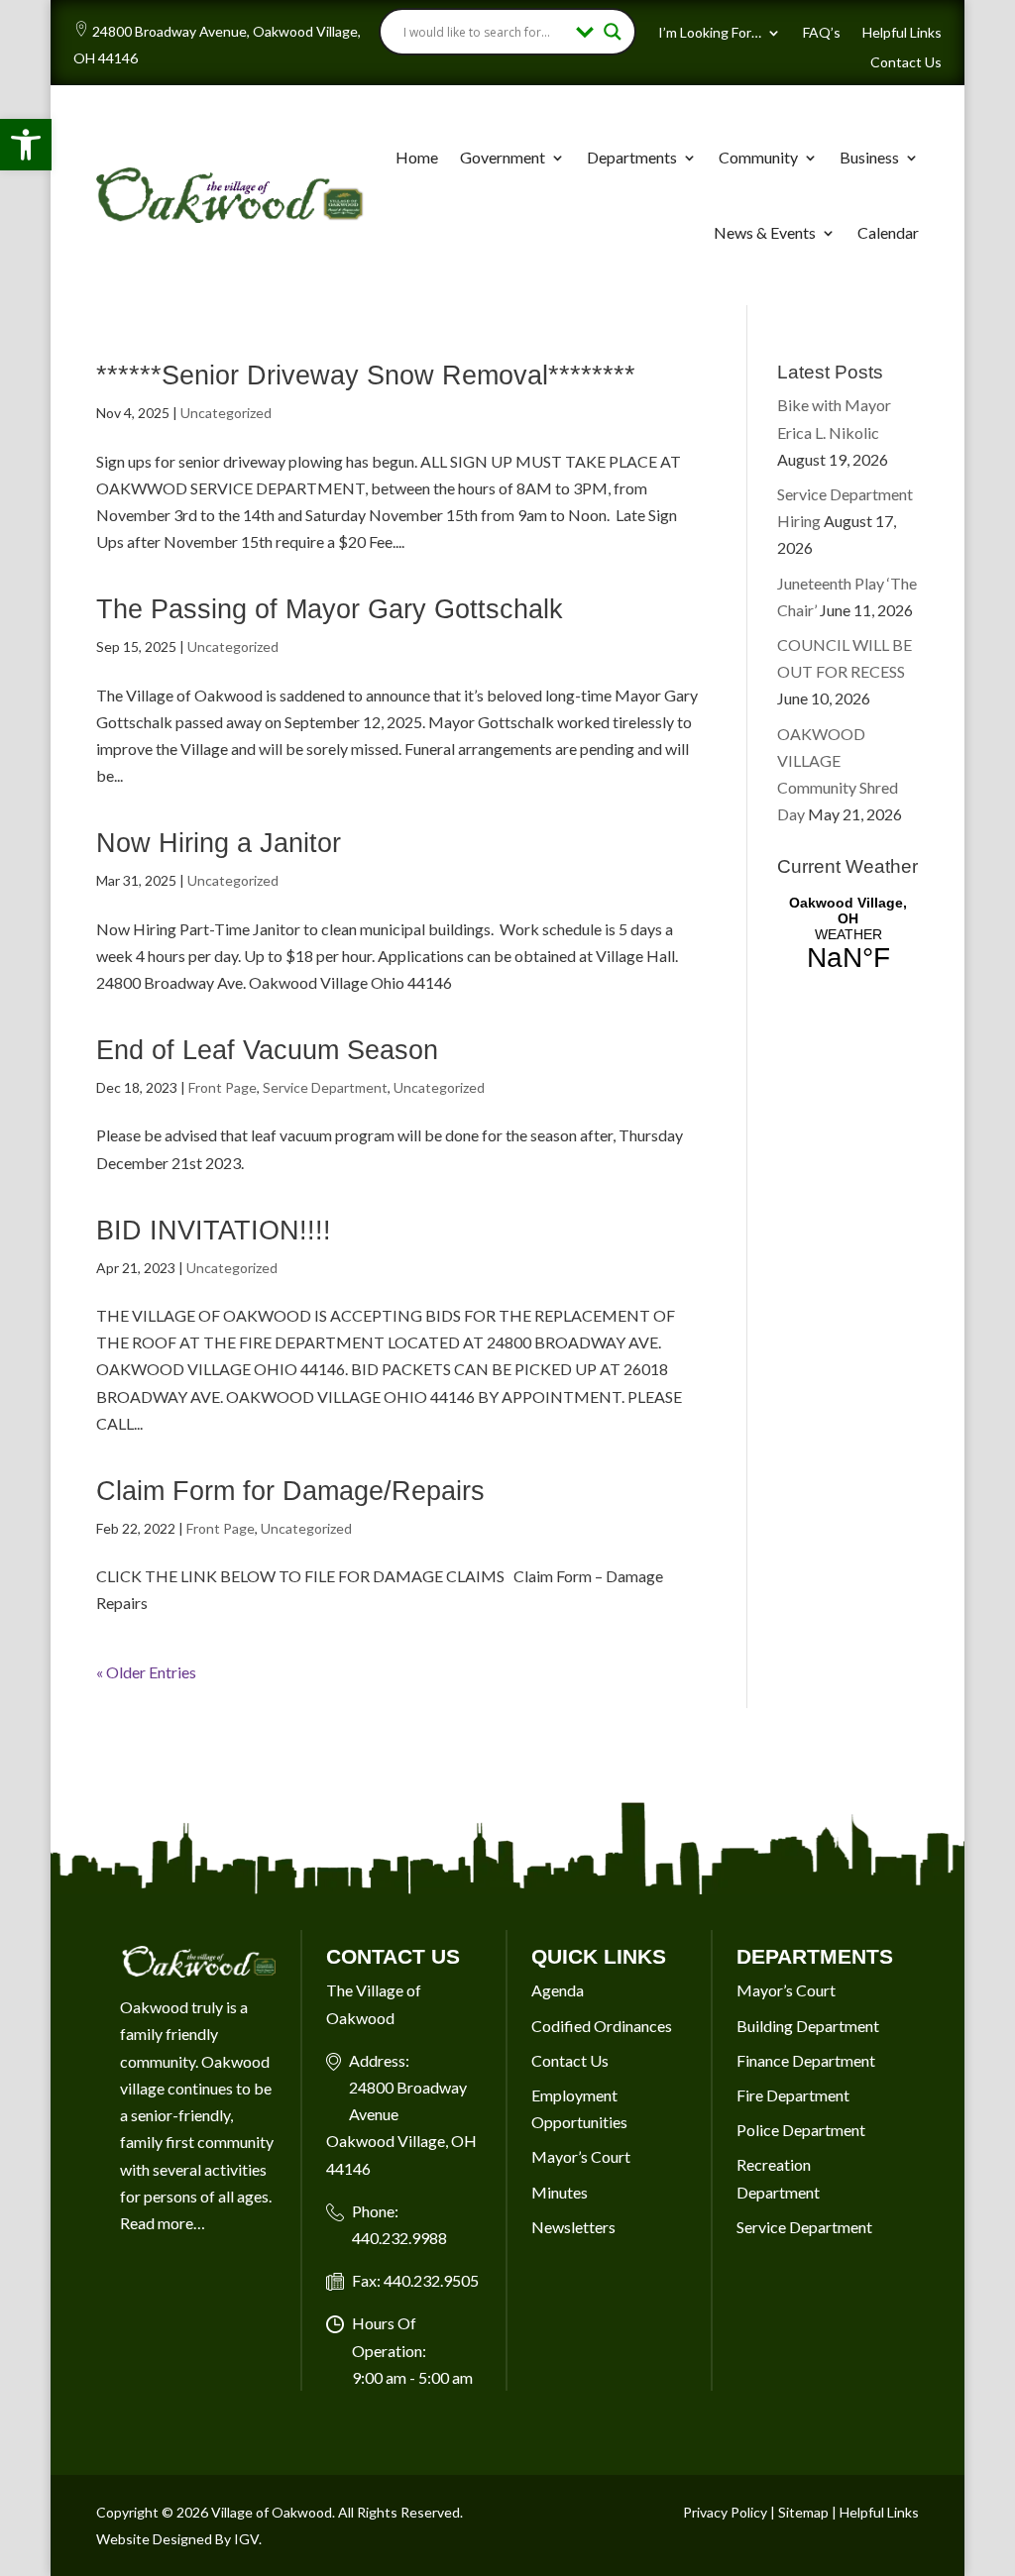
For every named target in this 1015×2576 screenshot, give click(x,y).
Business (869, 157)
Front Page (223, 1087)
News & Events (765, 232)
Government (503, 157)
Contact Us (906, 63)
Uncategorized (226, 413)
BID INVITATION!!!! (214, 1231)
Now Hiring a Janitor (219, 843)
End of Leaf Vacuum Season (267, 1050)
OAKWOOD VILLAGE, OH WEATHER (848, 934)
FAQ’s (822, 33)
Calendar (888, 232)
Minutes (560, 2192)
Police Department (801, 2130)
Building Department (808, 2026)
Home (417, 157)
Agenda (558, 1990)
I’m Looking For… (710, 33)
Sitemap (803, 2512)
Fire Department (793, 2095)
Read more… (163, 2223)
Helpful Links (902, 33)
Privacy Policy (725, 2512)
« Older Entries (146, 1672)
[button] (26, 145)
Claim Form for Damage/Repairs (290, 1491)
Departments (632, 157)
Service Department (325, 1087)
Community (758, 157)
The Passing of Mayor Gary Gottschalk (330, 609)
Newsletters (573, 2227)
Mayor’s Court (581, 2156)
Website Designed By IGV (177, 2539)
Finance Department (806, 2060)
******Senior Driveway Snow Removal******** (366, 376)
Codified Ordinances (602, 2026)
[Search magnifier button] (613, 32)
